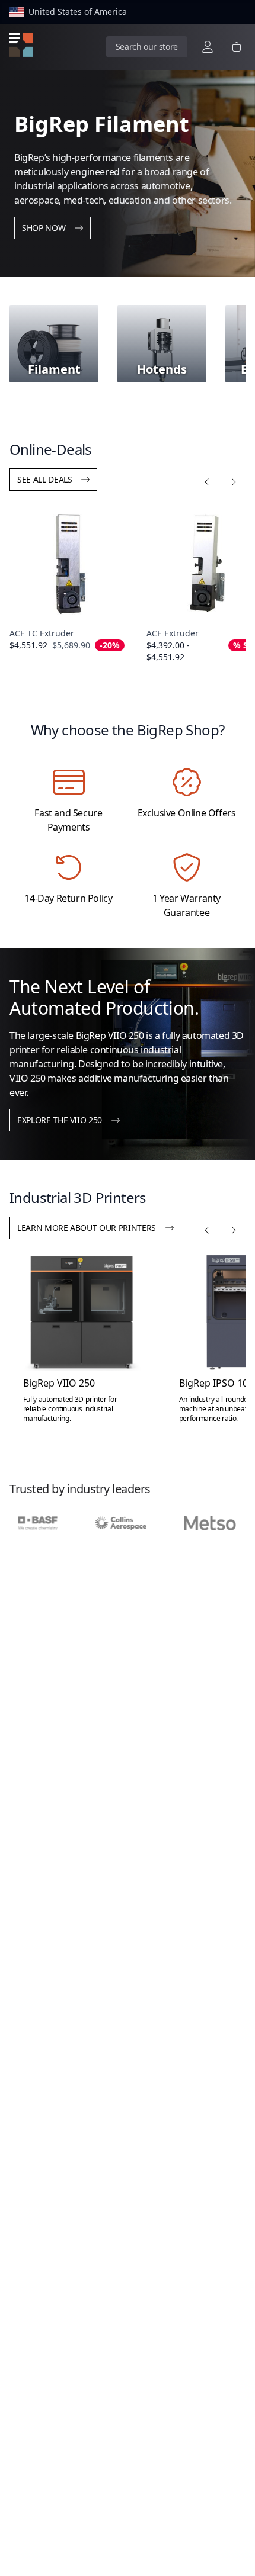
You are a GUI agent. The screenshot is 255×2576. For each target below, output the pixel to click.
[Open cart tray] (237, 47)
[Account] (208, 47)
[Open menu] (21, 45)
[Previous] (207, 482)
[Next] (233, 482)
